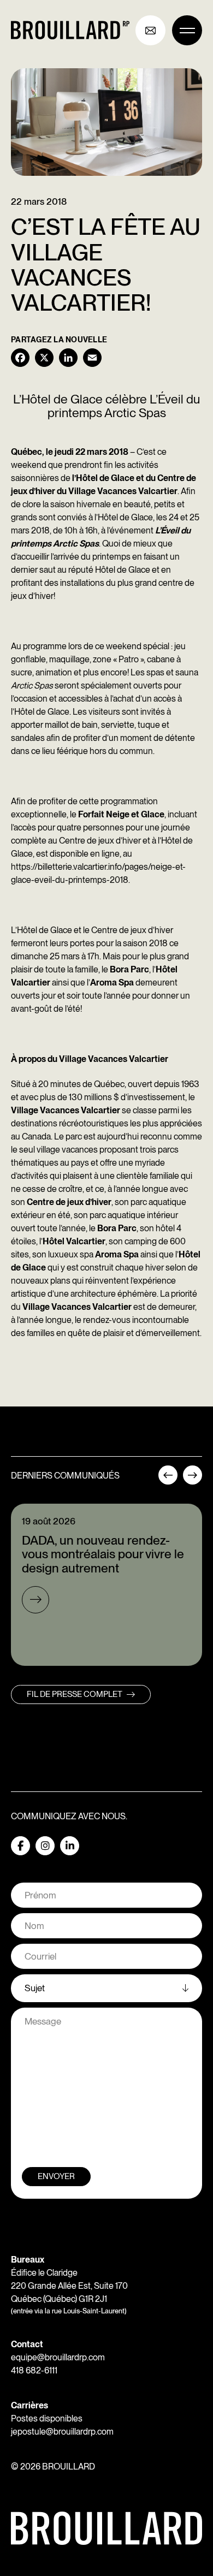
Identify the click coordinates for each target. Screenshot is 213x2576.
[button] (168, 1479)
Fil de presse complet (75, 1694)
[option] (106, 1585)
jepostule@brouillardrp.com (62, 2432)
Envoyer (56, 2176)
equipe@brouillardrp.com (58, 2357)
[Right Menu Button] (187, 30)
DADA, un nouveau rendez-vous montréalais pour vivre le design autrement (103, 1554)
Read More (35, 1600)
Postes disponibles (47, 2418)
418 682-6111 (34, 2370)
